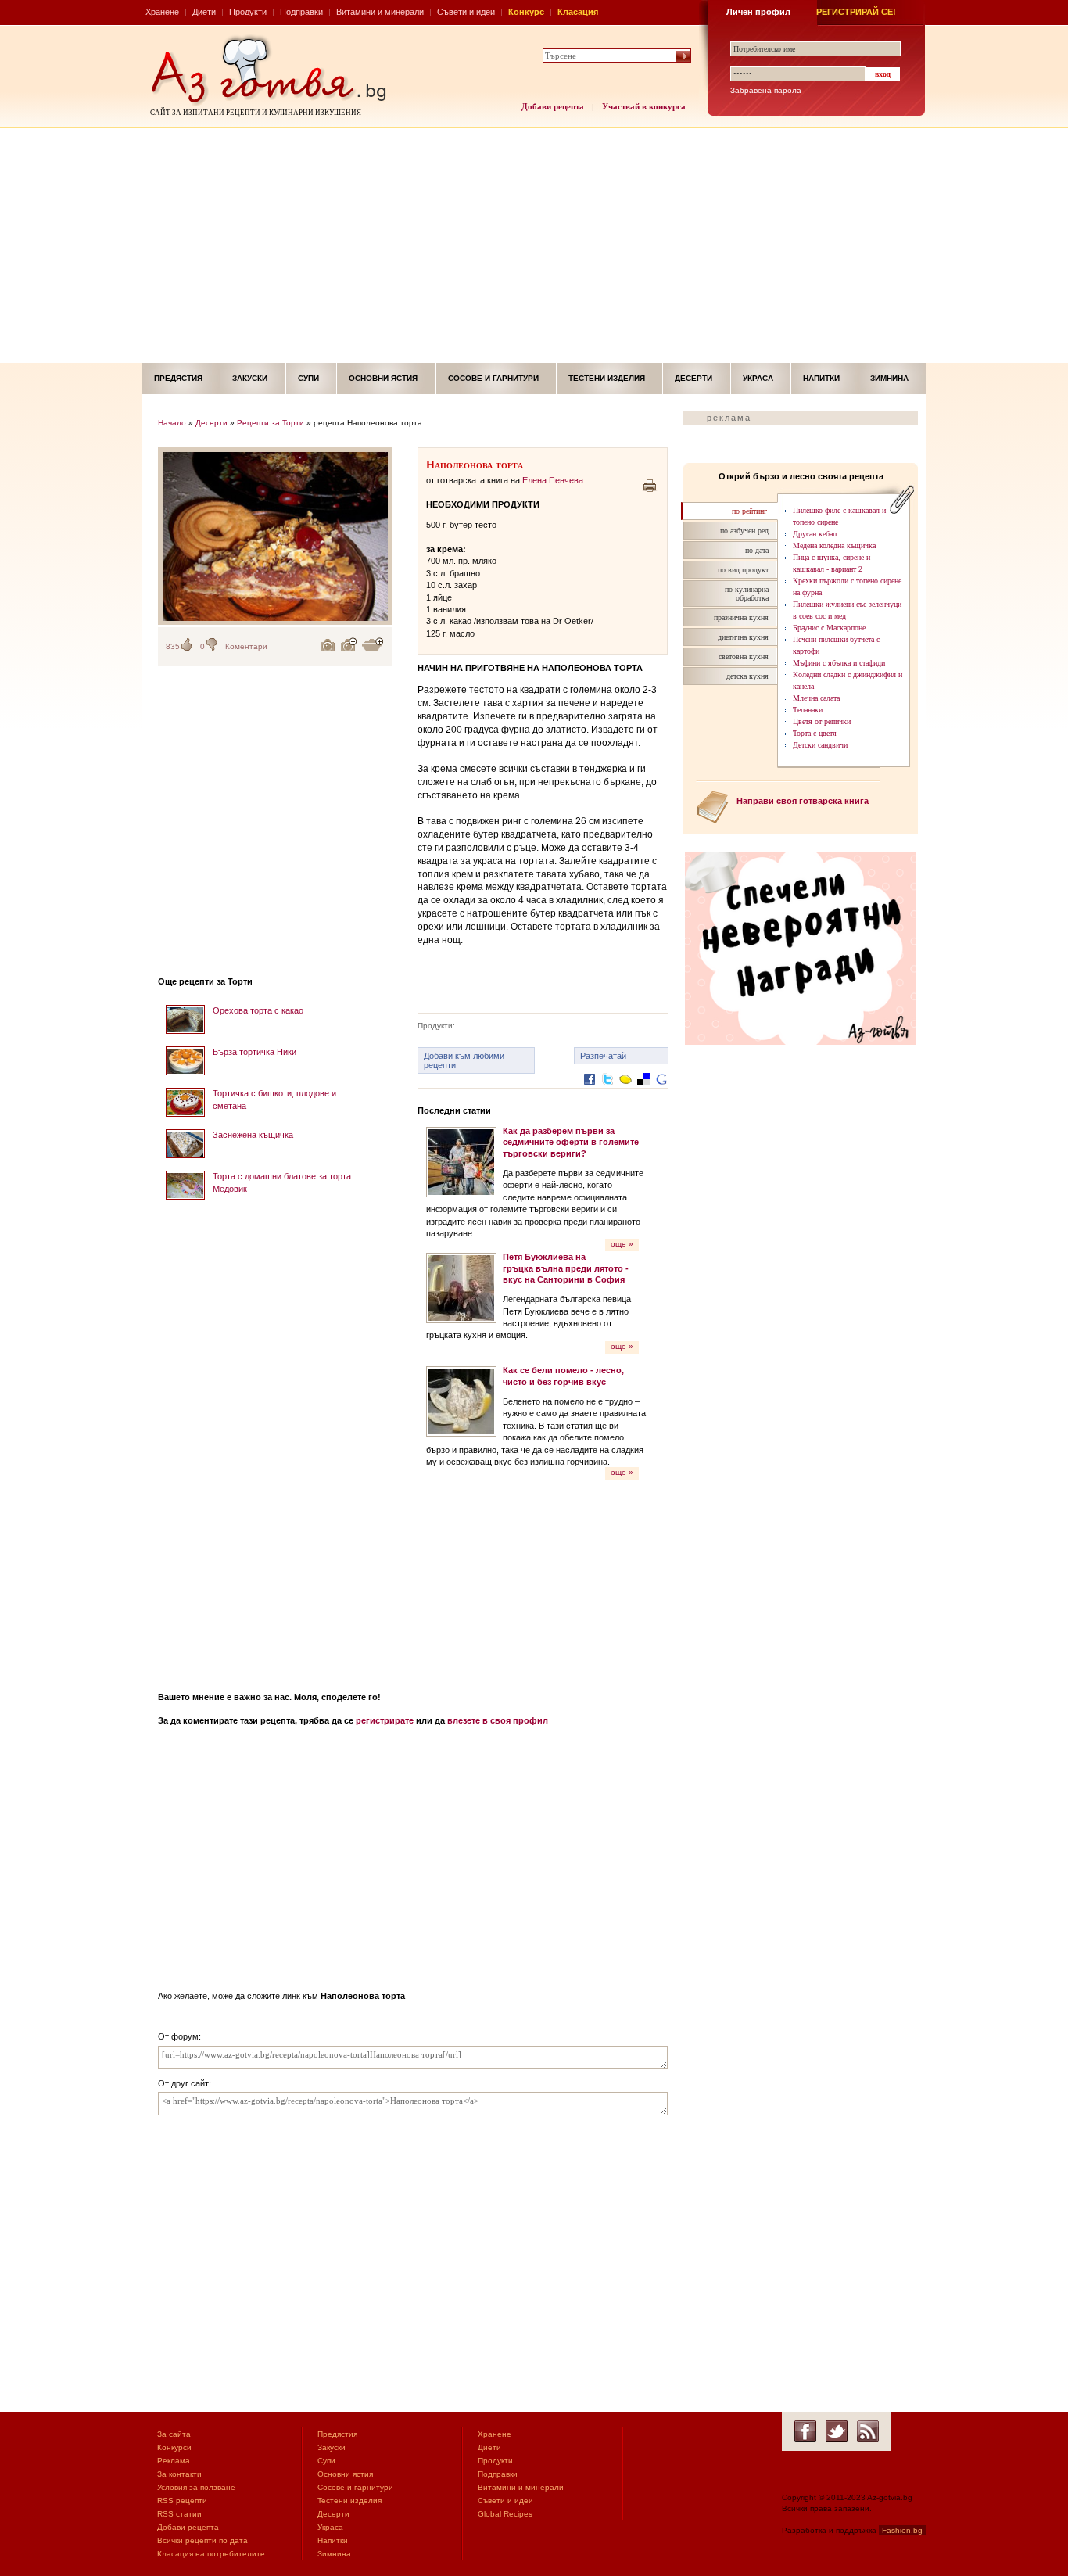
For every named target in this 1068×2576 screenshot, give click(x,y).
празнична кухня (741, 617)
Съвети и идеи (466, 12)
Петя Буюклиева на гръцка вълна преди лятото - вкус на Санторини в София (566, 1268)
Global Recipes (505, 2514)
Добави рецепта (553, 106)
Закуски (250, 378)
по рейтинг (749, 511)
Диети (204, 12)
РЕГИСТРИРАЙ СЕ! (856, 12)
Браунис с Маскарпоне (829, 628)
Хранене (162, 12)
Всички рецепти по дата (202, 2540)
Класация (578, 12)
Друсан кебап (815, 534)
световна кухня (744, 657)
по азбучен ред (744, 531)
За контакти (179, 2474)
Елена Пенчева (553, 480)
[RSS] (868, 2431)
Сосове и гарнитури (493, 378)
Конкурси (174, 2447)
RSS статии (179, 2514)
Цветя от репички (822, 721)
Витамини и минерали (380, 12)
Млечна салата (816, 698)
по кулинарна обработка (747, 594)
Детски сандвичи (820, 745)
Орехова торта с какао (258, 1010)
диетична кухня (743, 637)
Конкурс (526, 12)
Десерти (693, 378)
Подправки (301, 12)
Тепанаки (808, 710)
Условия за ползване (196, 2487)
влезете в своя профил (498, 1720)
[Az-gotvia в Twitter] (837, 2431)
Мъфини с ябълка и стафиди (839, 663)
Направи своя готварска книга (803, 801)
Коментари (246, 646)
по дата (757, 550)
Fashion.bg (902, 2530)
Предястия (178, 378)
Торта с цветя (815, 733)
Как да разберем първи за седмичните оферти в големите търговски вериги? (571, 1142)
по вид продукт (743, 570)
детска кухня (747, 676)
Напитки (821, 378)
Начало (172, 423)
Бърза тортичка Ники (254, 1052)
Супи (308, 378)
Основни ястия (383, 378)
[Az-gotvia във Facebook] (805, 2431)
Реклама (174, 2461)
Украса (758, 378)
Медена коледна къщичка (834, 545)
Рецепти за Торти (271, 423)
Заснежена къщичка (253, 1135)
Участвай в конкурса (644, 106)
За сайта (174, 2434)
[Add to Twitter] (607, 1091)
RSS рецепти (182, 2501)
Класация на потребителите (211, 2554)
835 (173, 646)
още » (622, 1244)
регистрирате (385, 1720)
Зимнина (889, 378)
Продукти (248, 12)
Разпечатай (603, 1056)
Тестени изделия (607, 378)
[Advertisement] (534, 246)
